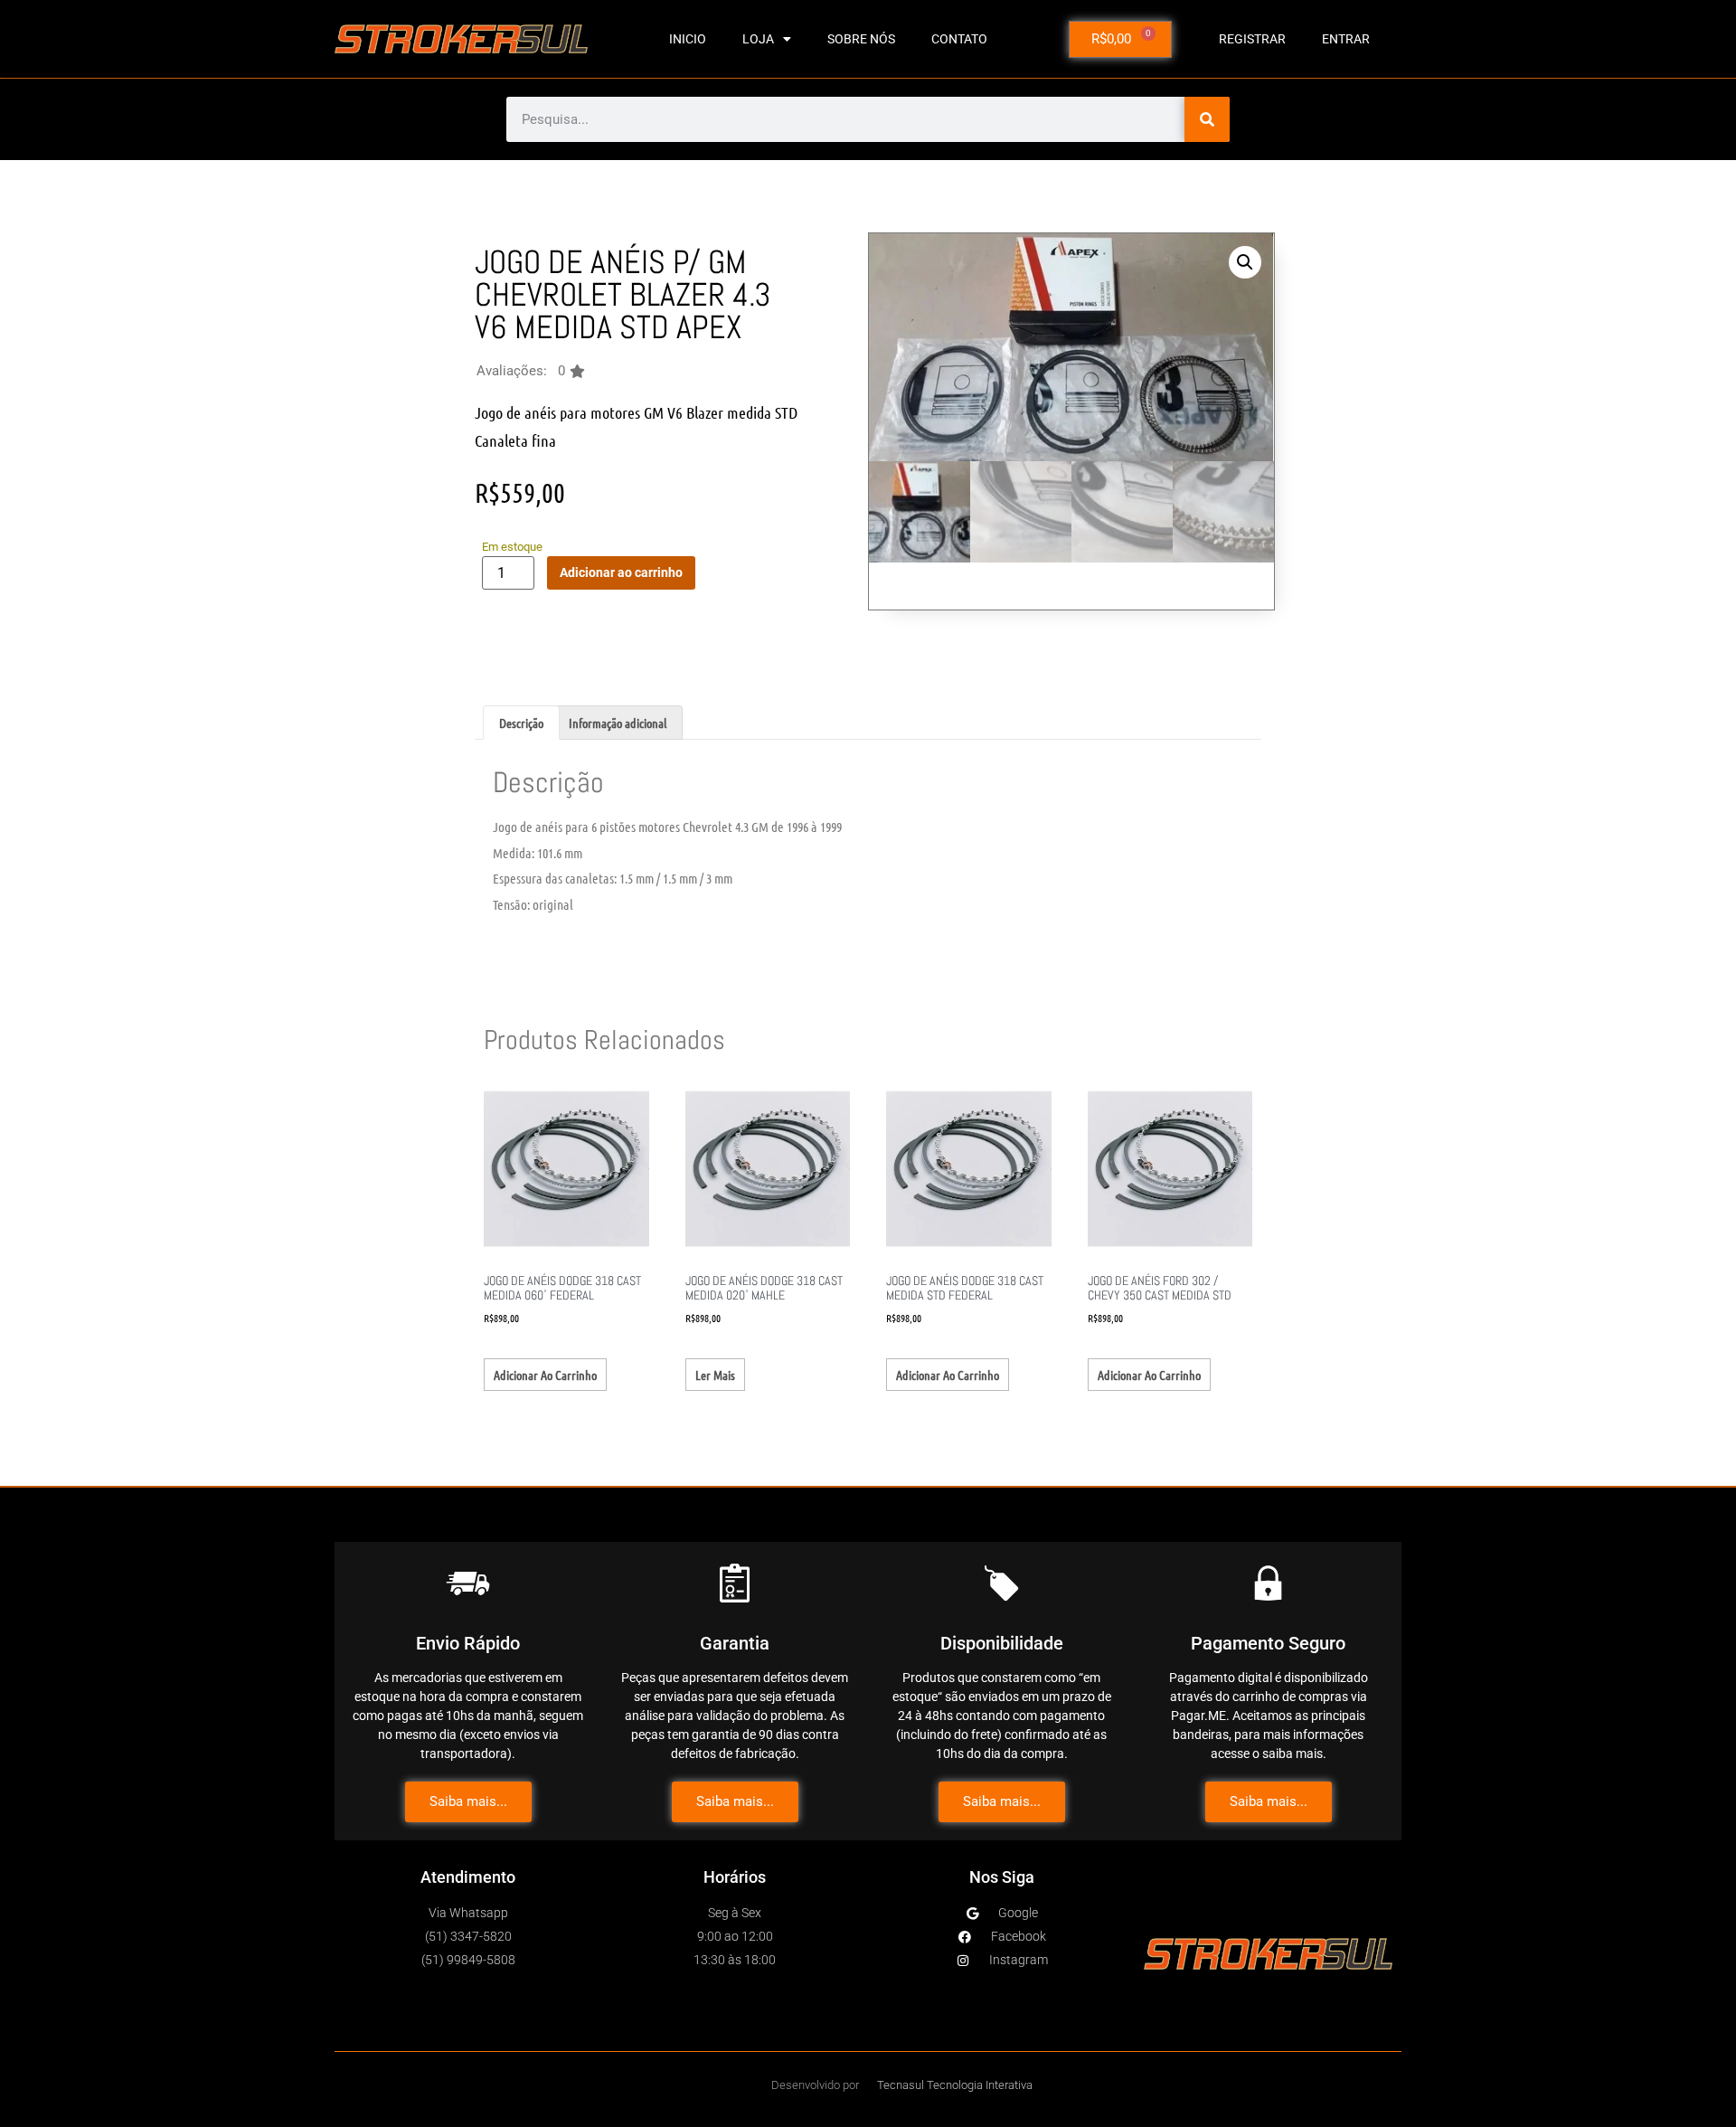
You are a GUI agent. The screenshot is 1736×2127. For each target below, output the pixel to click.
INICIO (688, 39)
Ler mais (715, 1375)
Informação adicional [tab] (618, 723)
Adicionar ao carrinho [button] (545, 1375)
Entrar (1346, 39)
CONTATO (959, 39)
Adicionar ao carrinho (621, 572)
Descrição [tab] (521, 723)
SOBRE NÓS (861, 39)
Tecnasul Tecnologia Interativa (955, 2085)
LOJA (758, 39)
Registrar (1252, 39)
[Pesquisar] (1207, 119)
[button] (531, 371)
